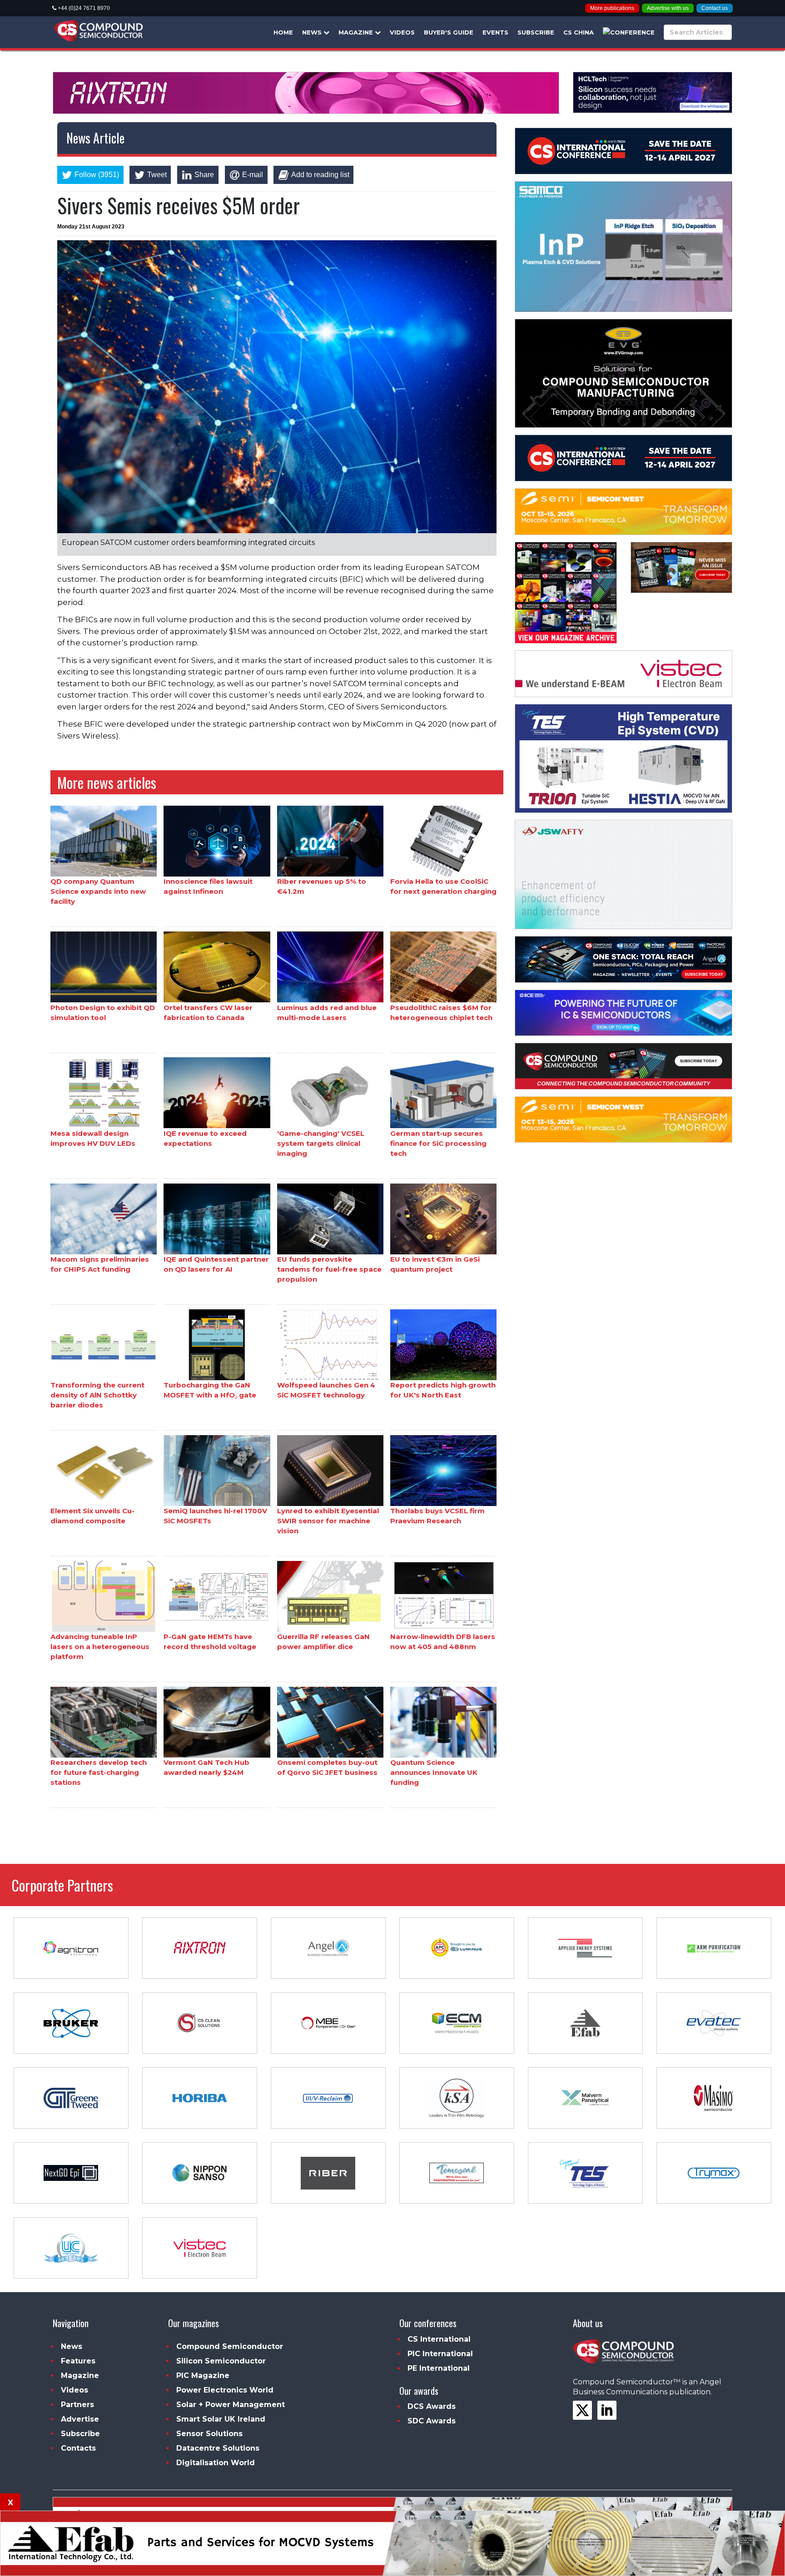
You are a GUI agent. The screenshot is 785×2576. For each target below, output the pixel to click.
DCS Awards (432, 2406)
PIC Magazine (203, 2375)
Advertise (80, 2419)
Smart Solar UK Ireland (221, 2419)
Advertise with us (668, 8)
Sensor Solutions (209, 2434)
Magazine (357, 32)
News (313, 32)
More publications (612, 8)
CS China (579, 32)
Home (283, 32)
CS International (439, 2339)
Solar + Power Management (231, 2405)
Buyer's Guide (449, 32)
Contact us (715, 8)
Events (495, 32)
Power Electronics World (225, 2390)
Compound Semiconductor (230, 2346)
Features (78, 2361)
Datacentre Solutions (218, 2448)
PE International (439, 2368)
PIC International (440, 2354)
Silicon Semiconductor (221, 2361)
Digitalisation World (216, 2463)
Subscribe (536, 32)
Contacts (78, 2448)
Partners (77, 2405)
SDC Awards (432, 2421)
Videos (402, 32)
